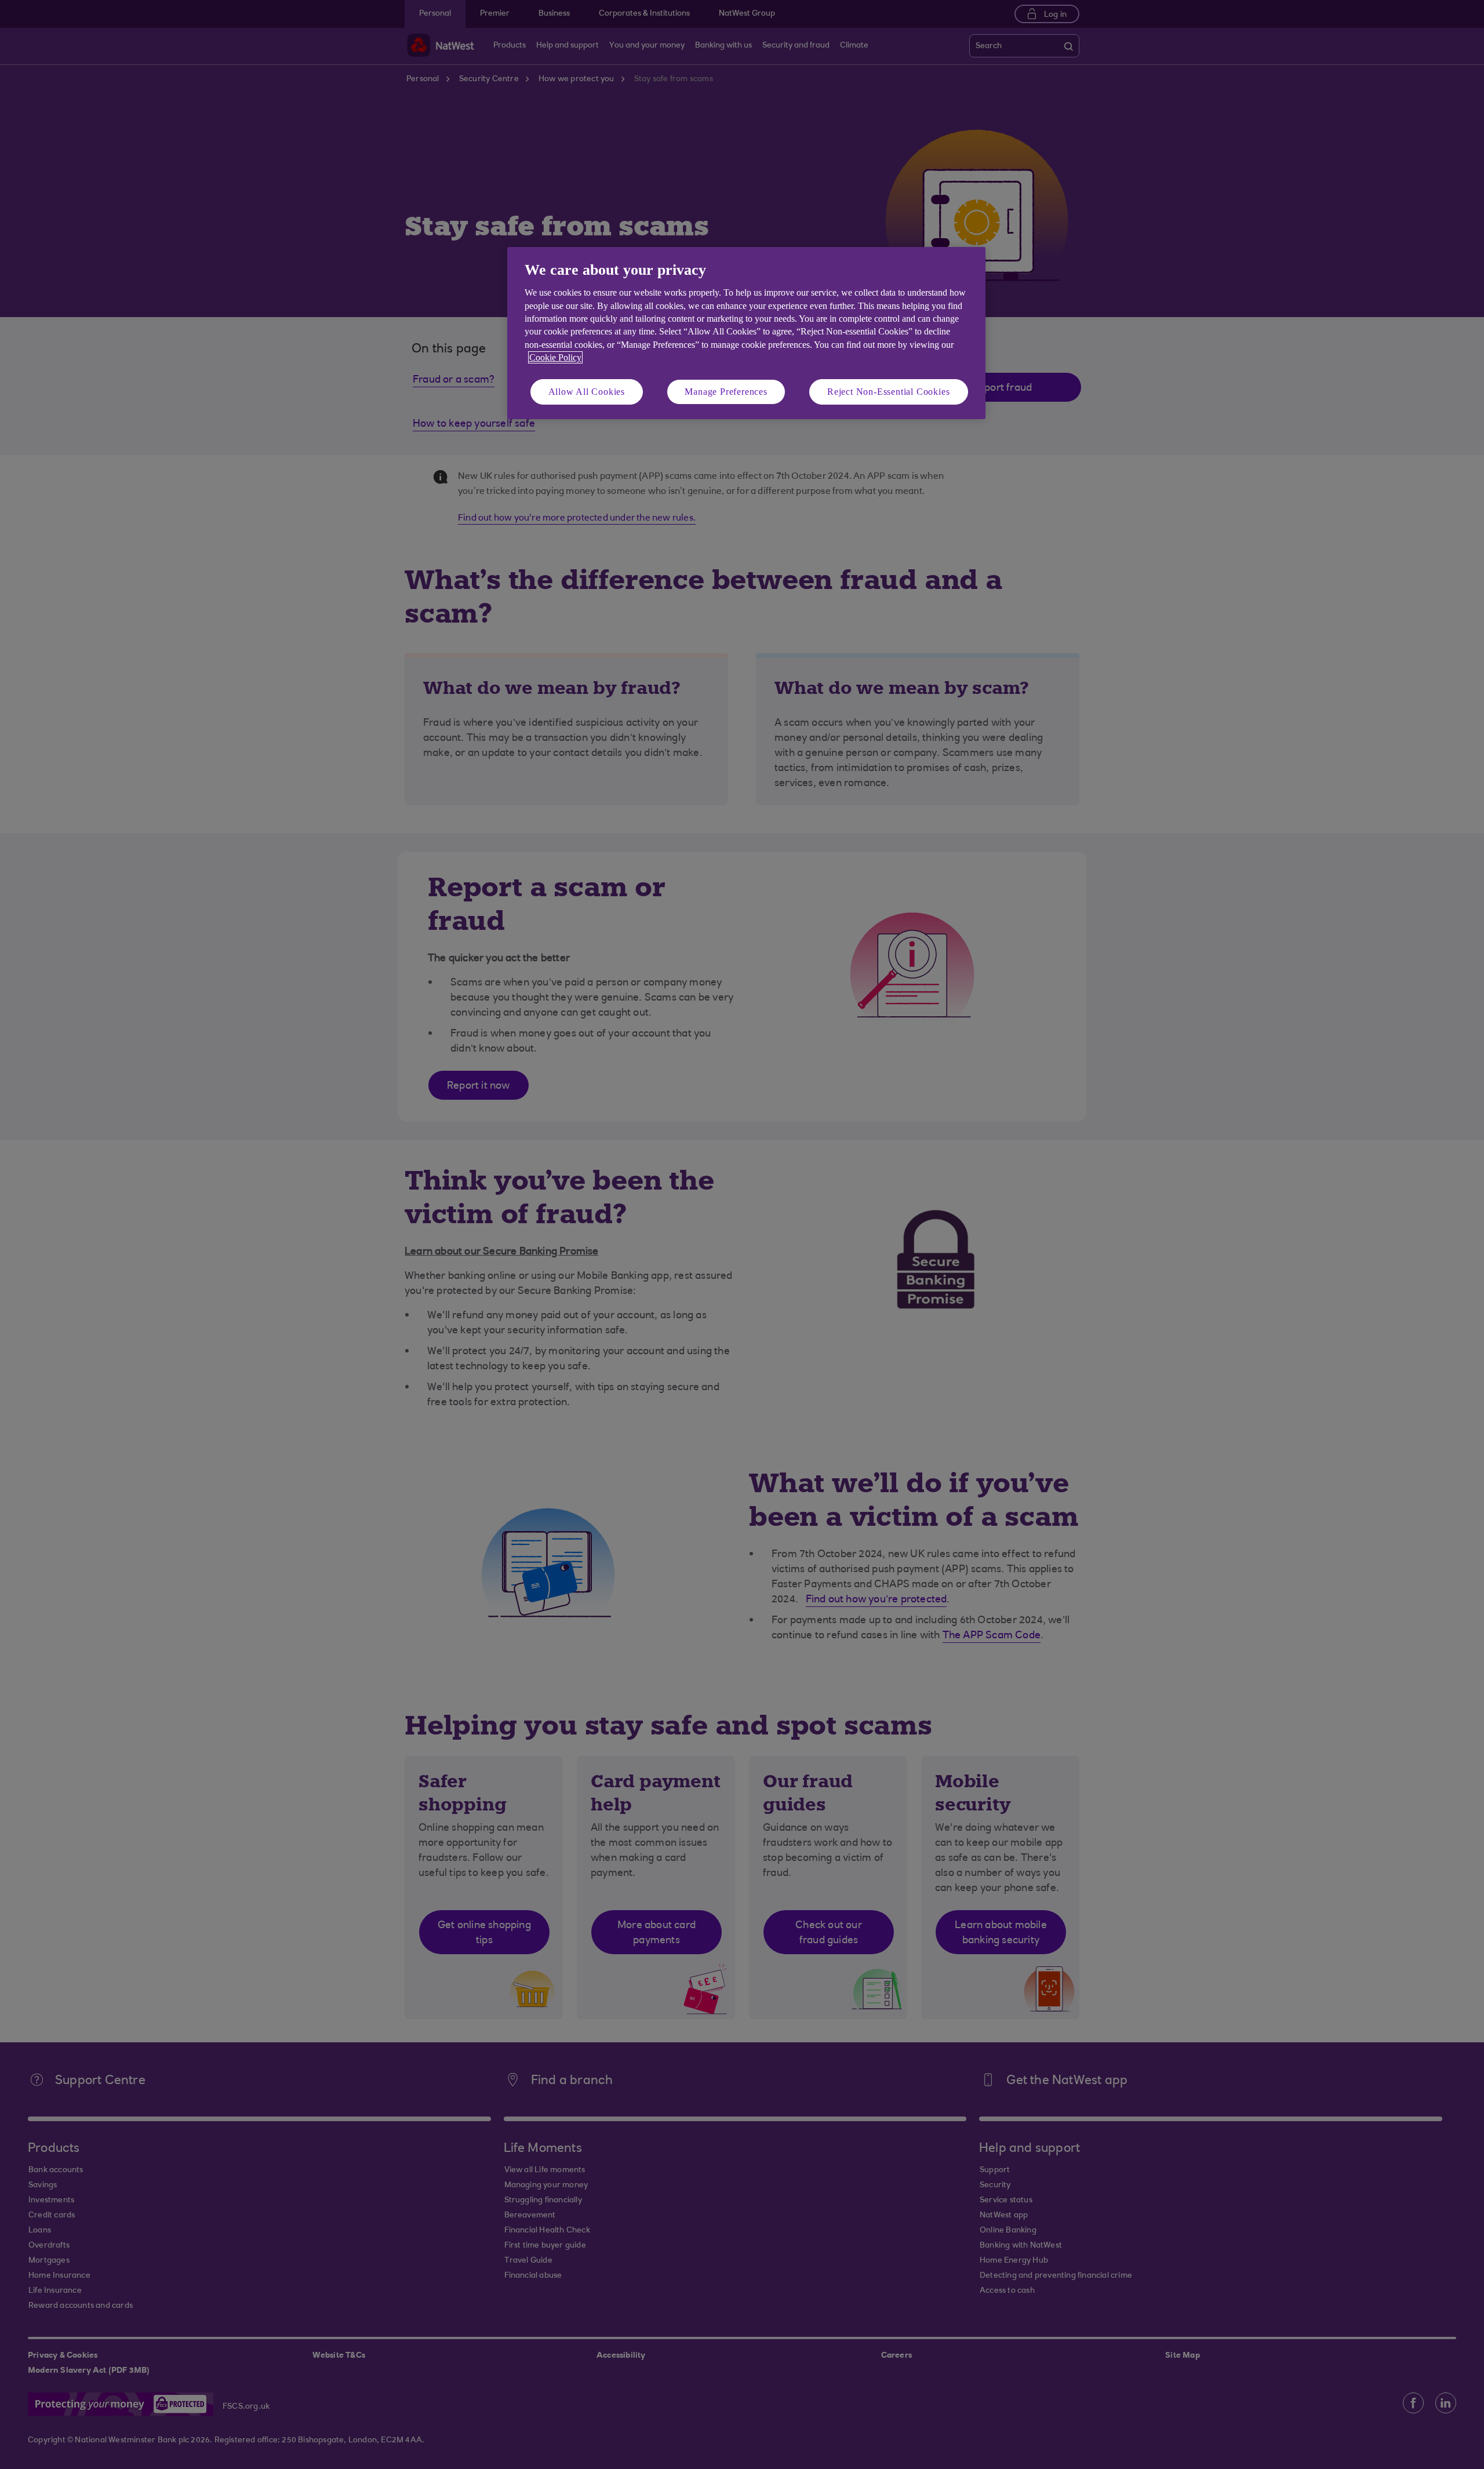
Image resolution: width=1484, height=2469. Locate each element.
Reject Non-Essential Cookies (888, 392)
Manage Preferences (726, 392)
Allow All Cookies (587, 392)
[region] (746, 333)
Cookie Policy (555, 357)
